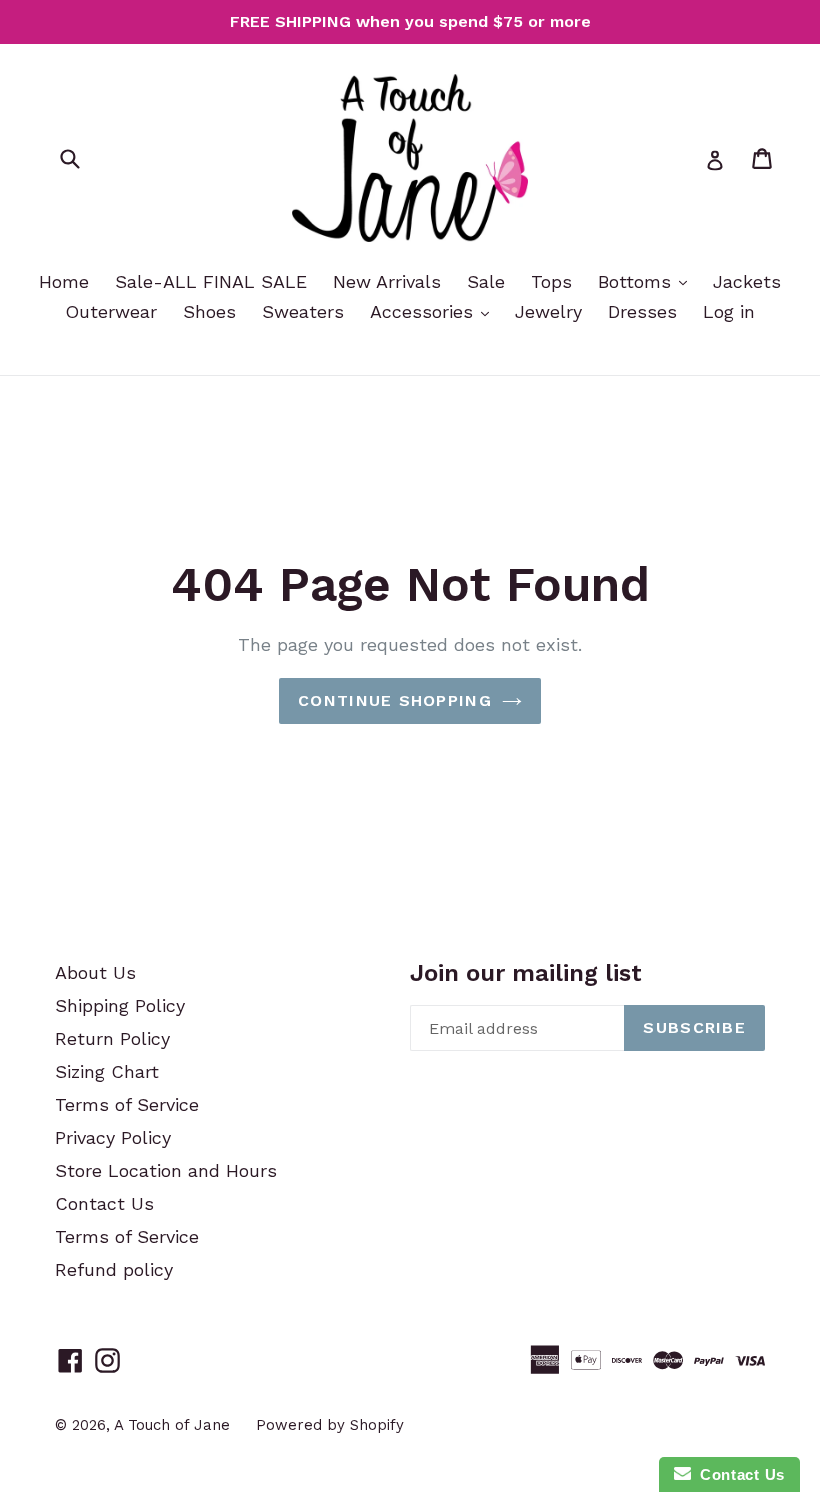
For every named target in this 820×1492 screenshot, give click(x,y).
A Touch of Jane (172, 1425)
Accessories (424, 311)
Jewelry (548, 311)
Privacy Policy (113, 1137)
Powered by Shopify (330, 1425)
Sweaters (303, 311)
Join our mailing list (526, 973)
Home (64, 281)
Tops (551, 281)
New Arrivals (387, 281)
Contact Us (104, 1203)
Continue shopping (395, 700)
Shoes (209, 311)
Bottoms (637, 281)
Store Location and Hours (166, 1170)
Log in (729, 311)
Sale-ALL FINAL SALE (211, 281)
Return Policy (112, 1038)
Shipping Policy (120, 1005)
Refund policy (114, 1269)
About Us (95, 972)
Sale (486, 281)
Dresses (642, 311)
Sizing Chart (107, 1071)
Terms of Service (127, 1104)
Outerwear (111, 311)
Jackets (747, 281)
